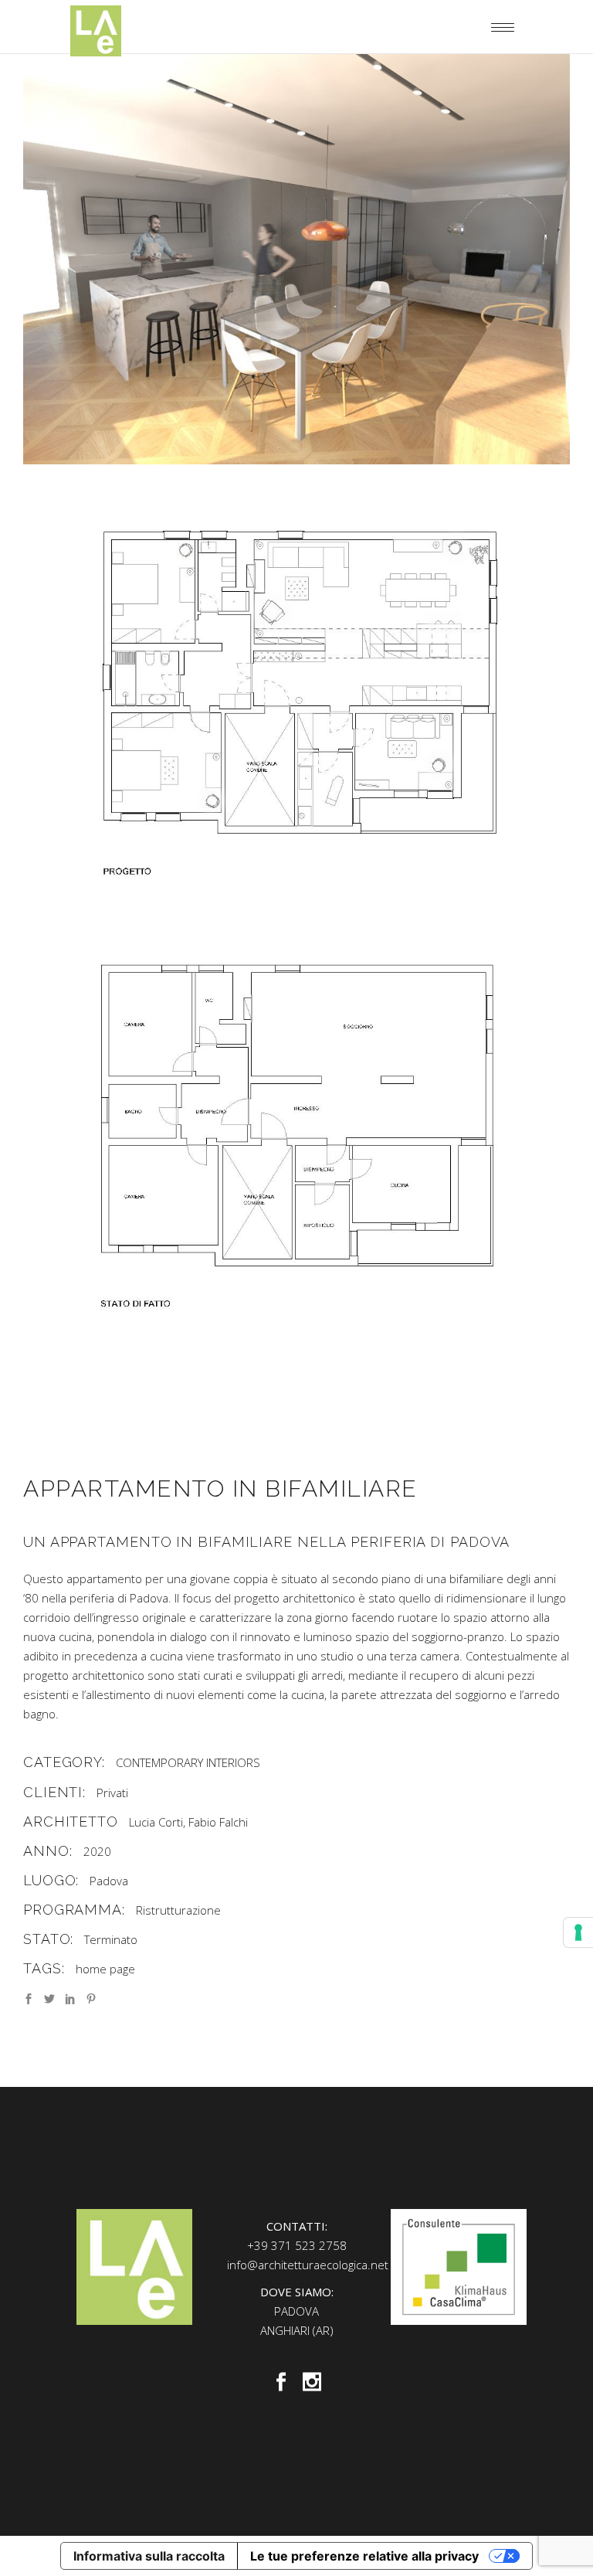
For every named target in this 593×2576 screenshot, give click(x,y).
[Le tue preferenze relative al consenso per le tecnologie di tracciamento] (578, 1932)
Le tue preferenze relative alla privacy (364, 2556)
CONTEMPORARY (159, 1762)
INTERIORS (233, 1762)
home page (105, 1969)
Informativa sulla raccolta (149, 2556)
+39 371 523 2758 (297, 2245)
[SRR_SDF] (296, 1126)
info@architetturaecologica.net (308, 2265)
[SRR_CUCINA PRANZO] (296, 259)
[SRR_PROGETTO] (296, 693)
